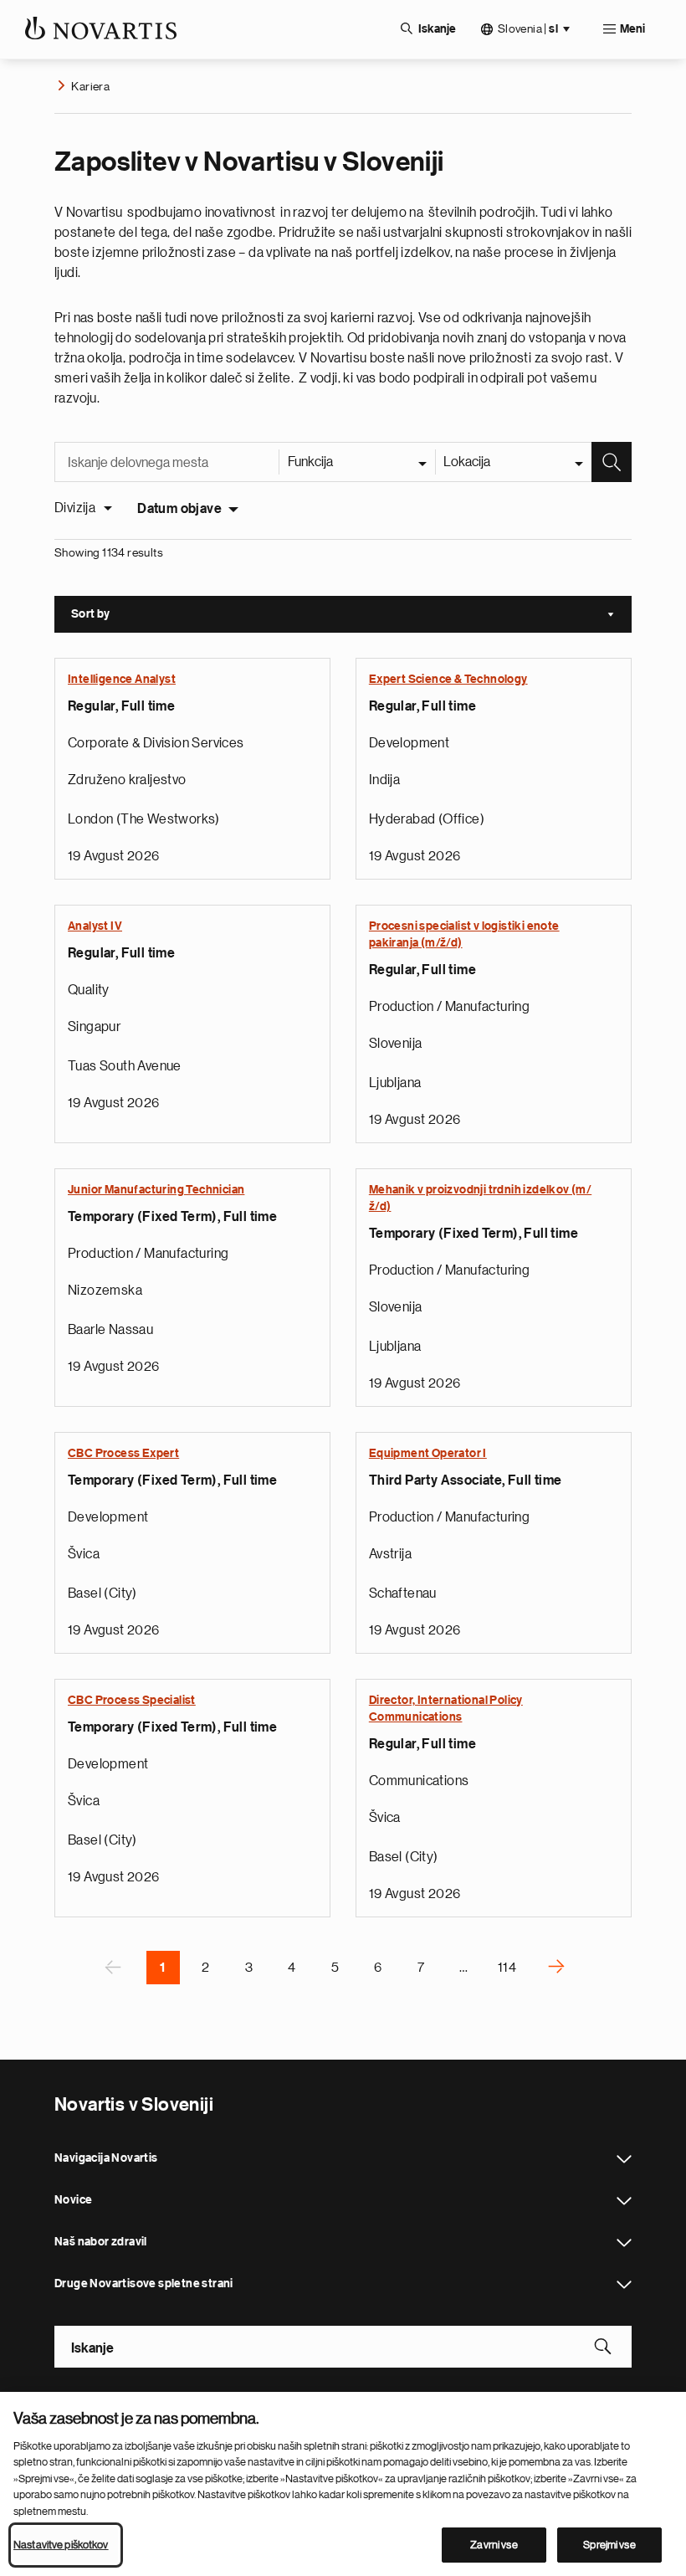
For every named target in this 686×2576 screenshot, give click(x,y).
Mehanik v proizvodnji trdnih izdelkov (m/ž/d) (480, 1198)
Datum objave (179, 509)
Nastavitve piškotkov (61, 2545)
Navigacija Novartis (624, 2159)
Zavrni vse (494, 2545)
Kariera (90, 86)
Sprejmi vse (609, 2545)
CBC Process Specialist (132, 1701)
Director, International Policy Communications (446, 1709)
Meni (632, 29)
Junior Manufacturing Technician (156, 1190)
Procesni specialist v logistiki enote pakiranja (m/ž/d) (464, 935)
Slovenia (528, 29)
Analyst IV (95, 926)
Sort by (351, 616)
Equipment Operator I (428, 1454)
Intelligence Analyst (122, 680)
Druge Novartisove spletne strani (624, 2285)
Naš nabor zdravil (624, 2243)
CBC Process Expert (123, 1454)
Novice (624, 2201)
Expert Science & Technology (448, 680)
